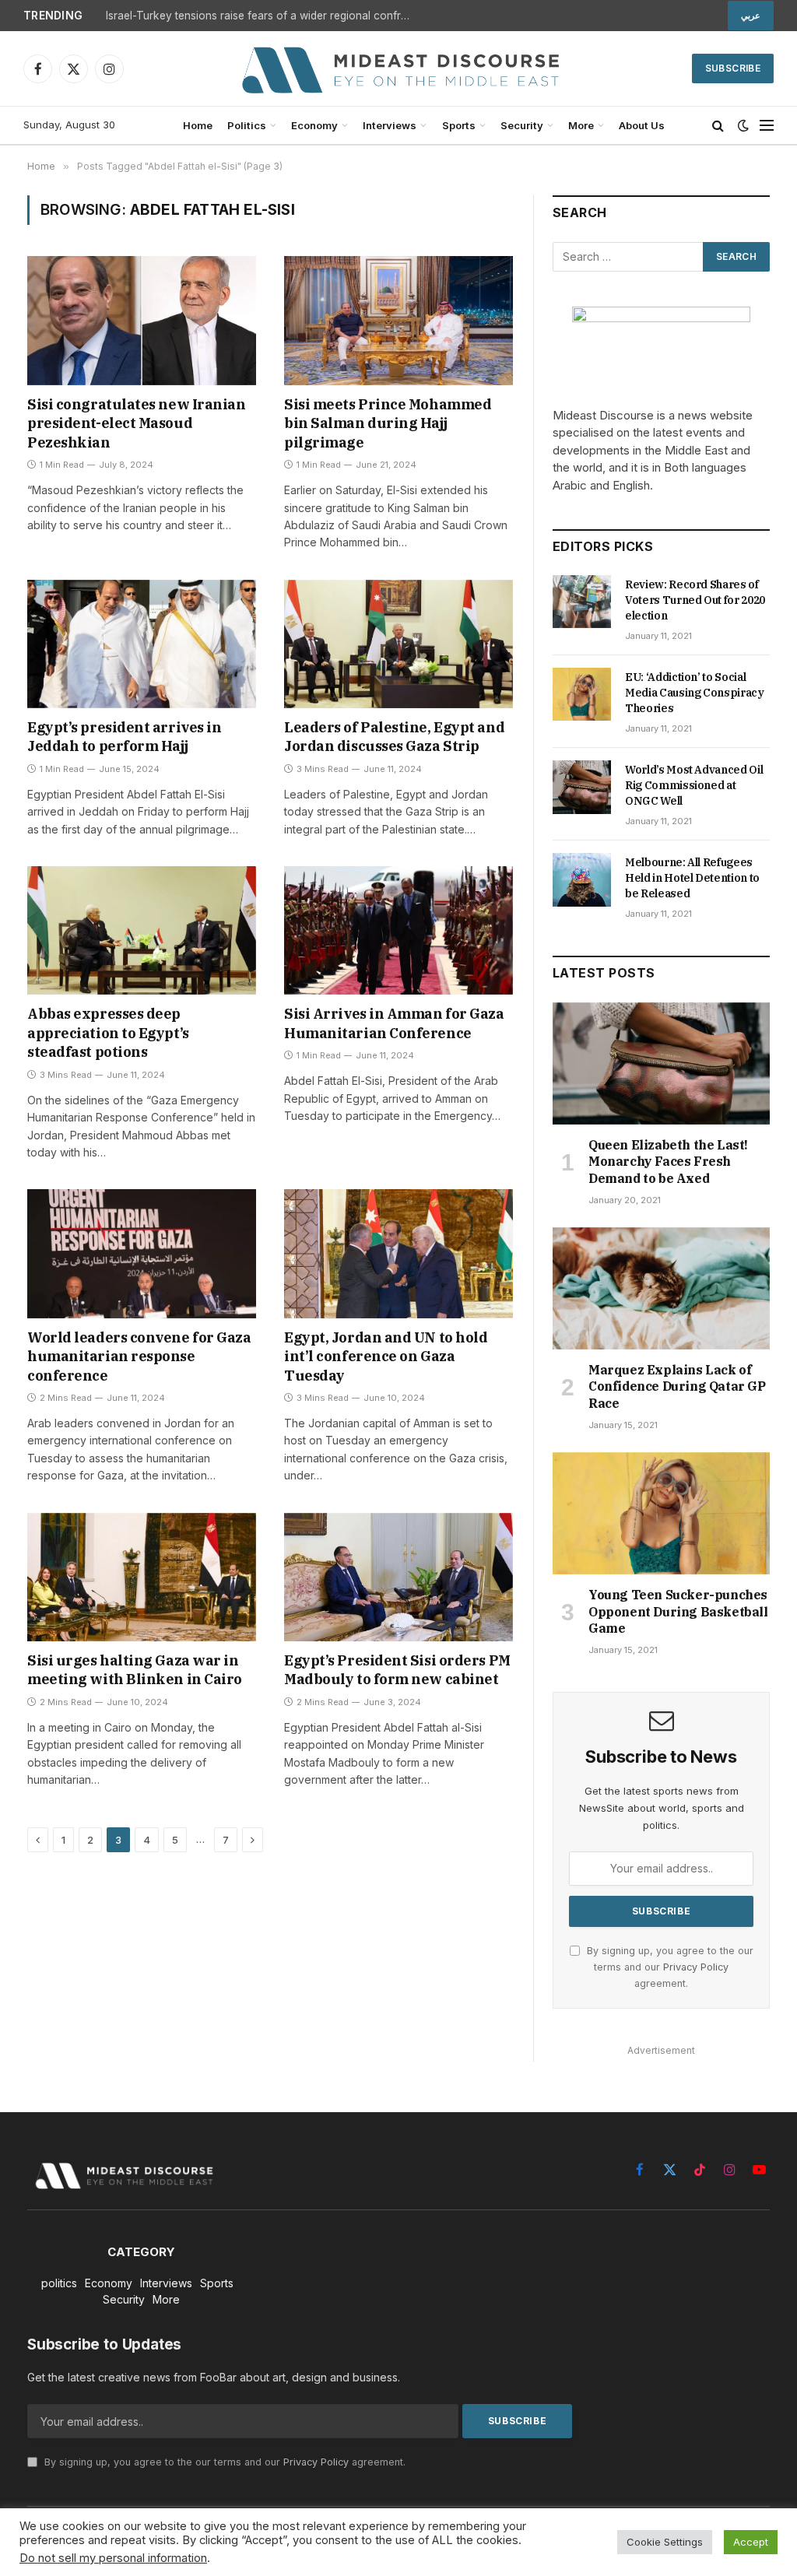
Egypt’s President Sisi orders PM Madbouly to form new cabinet (397, 1670)
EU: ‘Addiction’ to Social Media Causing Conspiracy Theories (695, 693)
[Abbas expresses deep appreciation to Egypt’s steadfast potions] (142, 930)
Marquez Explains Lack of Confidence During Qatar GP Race (677, 1387)
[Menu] (767, 126)
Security (522, 125)
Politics (247, 125)
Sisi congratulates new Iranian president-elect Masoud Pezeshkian (137, 423)
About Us (642, 125)
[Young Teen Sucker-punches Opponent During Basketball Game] (661, 1513)
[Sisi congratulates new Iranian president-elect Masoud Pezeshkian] (142, 320)
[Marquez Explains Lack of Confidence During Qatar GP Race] (661, 1288)
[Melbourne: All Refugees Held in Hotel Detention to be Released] (582, 879)
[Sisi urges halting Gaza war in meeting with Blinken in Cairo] (142, 1577)
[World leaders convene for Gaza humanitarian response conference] (142, 1253)
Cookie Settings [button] (665, 2542)
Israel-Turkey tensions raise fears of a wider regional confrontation (262, 16)
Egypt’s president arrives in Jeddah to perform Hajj (124, 737)
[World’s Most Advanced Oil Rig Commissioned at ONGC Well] (582, 787)
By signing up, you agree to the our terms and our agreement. (669, 1967)
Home (198, 125)
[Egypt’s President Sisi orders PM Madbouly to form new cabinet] (398, 1577)
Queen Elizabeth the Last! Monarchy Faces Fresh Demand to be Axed (668, 1162)
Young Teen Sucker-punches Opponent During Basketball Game (678, 1612)
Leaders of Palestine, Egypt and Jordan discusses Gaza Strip (394, 737)
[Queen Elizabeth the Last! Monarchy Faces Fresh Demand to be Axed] (661, 1063)
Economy (314, 125)
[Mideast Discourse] (398, 68)
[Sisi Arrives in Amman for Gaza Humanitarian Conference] (398, 930)
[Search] (718, 126)
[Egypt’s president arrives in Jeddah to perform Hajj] (142, 644)
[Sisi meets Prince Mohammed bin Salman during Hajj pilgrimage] (398, 320)
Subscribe (733, 68)
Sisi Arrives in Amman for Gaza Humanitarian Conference (394, 1023)
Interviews (390, 125)
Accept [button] (751, 2542)
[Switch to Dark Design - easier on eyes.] (743, 125)
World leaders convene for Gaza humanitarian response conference (139, 1356)
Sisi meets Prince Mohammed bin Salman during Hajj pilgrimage (388, 423)
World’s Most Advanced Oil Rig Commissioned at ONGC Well (694, 785)
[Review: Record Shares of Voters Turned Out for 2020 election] (582, 602)
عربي (751, 16)
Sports (459, 125)
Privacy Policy (696, 1967)
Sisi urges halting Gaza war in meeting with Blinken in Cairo (135, 1670)
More (581, 125)
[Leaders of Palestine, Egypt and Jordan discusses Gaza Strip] (398, 644)
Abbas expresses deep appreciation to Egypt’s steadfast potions (108, 1033)
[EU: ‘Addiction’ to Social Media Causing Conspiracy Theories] (582, 694)
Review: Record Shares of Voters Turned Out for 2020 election (695, 600)
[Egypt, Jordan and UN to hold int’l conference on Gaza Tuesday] (398, 1253)
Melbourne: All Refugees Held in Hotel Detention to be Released (692, 878)
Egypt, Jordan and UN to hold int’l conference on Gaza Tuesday (386, 1356)
